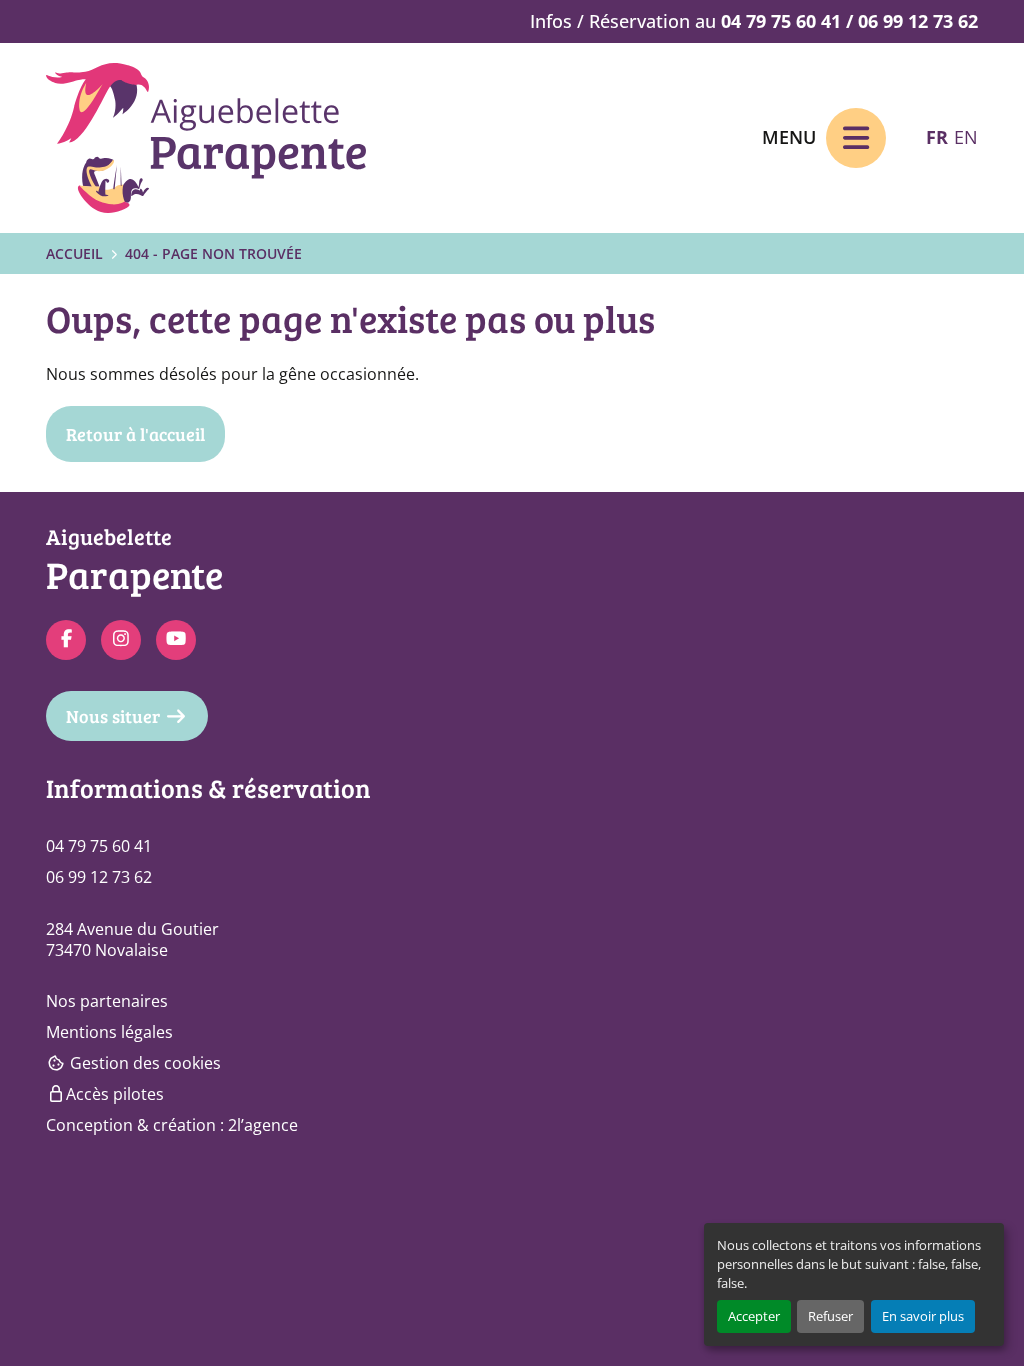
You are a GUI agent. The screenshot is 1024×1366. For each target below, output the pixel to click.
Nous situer (113, 716)
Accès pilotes (115, 1094)
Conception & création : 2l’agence (172, 1125)
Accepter (754, 1316)
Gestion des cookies (143, 1063)
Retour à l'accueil (135, 434)
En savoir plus (923, 1316)
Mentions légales (109, 1032)
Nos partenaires (107, 1001)
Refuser (830, 1316)
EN (966, 137)
